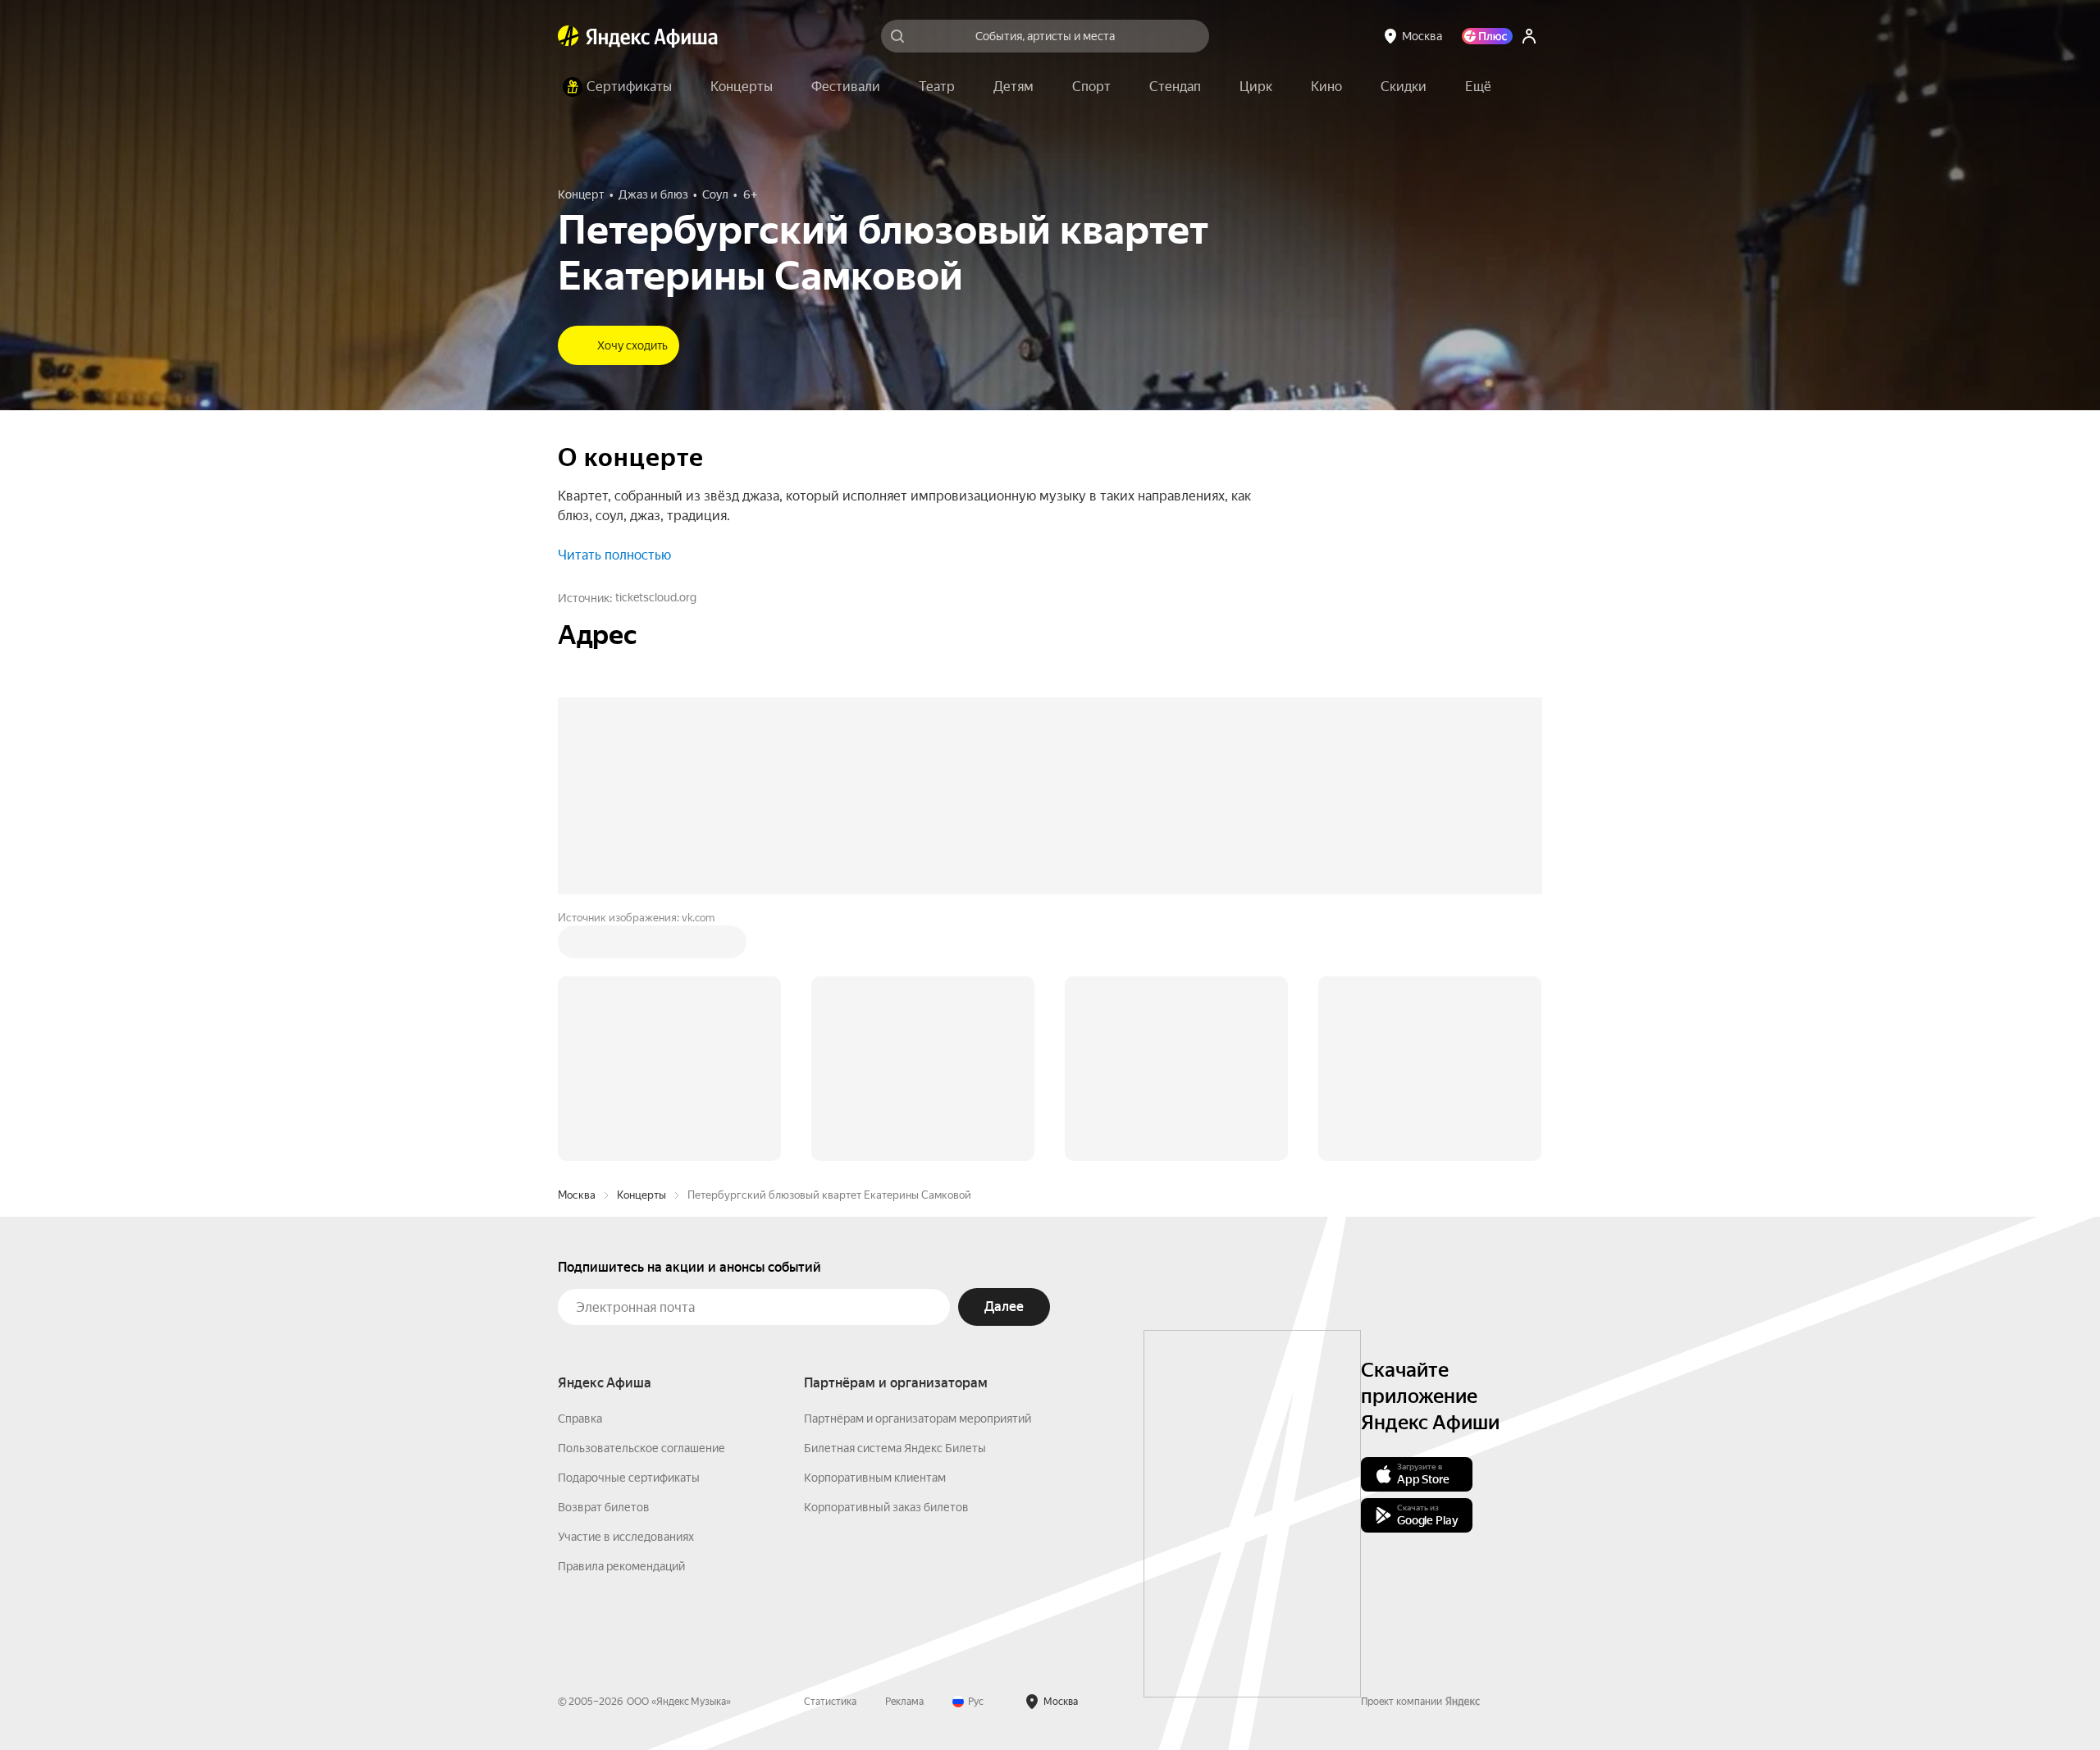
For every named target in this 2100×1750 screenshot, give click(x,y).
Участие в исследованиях (626, 1537)
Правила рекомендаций (621, 1566)
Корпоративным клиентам (875, 1478)
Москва (577, 1195)
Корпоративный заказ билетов (886, 1507)
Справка (580, 1419)
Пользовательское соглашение (641, 1448)
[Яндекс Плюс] (1487, 36)
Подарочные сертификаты (629, 1478)
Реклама (904, 1702)
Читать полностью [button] (614, 555)
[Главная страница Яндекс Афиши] (568, 36)
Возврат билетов (604, 1507)
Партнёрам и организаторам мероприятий (918, 1419)
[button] (1478, 87)
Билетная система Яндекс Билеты (895, 1448)
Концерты (641, 1195)
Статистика (830, 1702)
